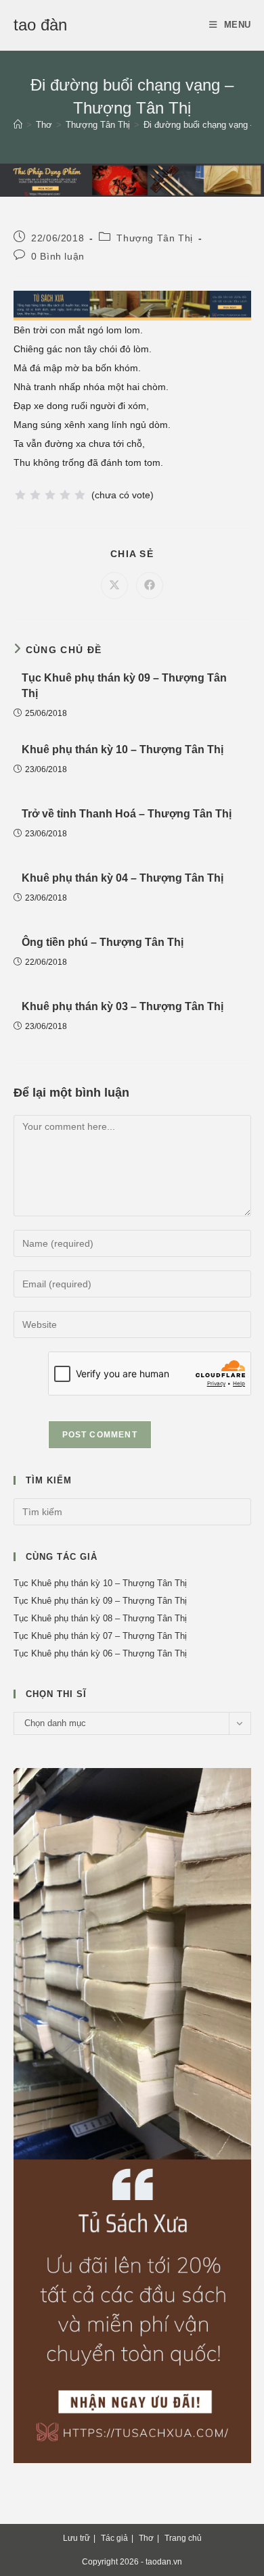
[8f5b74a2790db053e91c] (132, 2115)
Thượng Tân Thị (154, 238)
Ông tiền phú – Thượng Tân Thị (103, 942)
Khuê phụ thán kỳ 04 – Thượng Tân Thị (123, 878)
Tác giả (114, 2538)
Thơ (146, 2538)
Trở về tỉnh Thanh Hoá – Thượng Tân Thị (127, 814)
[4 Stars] (65, 495)
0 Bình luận (58, 256)
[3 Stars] (50, 495)
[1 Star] (20, 495)
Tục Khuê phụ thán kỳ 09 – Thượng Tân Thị (124, 685)
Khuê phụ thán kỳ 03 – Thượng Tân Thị (123, 1006)
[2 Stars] (35, 495)
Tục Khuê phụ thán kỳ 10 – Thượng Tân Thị (100, 1583)
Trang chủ (183, 2538)
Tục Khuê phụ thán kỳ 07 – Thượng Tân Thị (100, 1636)
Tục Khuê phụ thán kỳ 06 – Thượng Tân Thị (100, 1653)
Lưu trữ (76, 2538)
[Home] (18, 125)
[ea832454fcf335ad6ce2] (132, 305)
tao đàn (40, 25)
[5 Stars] (80, 495)
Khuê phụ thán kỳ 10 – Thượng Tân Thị (123, 749)
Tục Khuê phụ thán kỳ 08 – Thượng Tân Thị (100, 1618)
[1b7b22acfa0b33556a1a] (132, 179)
